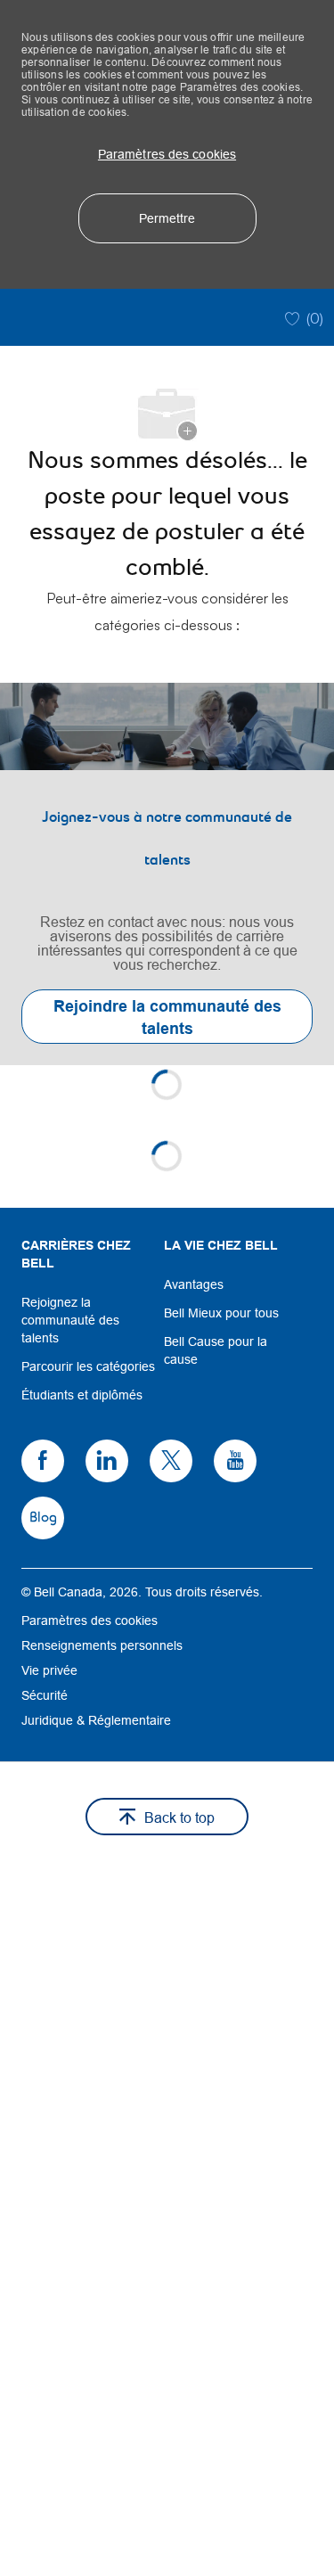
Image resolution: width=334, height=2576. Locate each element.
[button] (167, 154)
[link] (167, 874)
